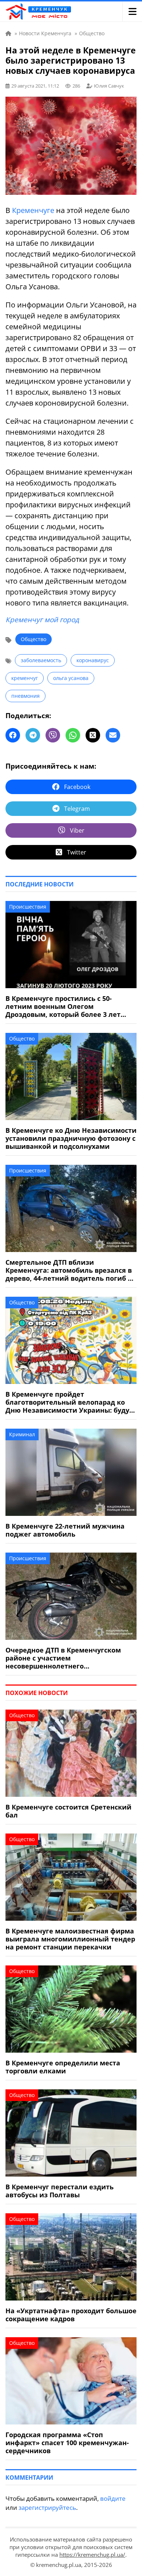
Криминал (22, 1434)
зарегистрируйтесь (47, 2507)
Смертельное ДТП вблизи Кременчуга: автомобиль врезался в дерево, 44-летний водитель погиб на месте (71, 1270)
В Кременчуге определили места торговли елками (63, 2067)
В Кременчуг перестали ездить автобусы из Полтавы (60, 2191)
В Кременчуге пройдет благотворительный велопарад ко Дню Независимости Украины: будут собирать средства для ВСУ (69, 1402)
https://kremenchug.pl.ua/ (92, 2555)
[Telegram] (33, 735)
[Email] (113, 735)
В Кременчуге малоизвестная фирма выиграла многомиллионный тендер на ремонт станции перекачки (70, 1939)
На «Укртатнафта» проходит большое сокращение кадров (71, 2315)
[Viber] (53, 735)
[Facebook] (13, 735)
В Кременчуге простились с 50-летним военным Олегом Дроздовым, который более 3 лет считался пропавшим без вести (63, 1006)
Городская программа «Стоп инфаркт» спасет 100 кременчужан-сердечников (67, 2443)
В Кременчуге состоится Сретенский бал (68, 1811)
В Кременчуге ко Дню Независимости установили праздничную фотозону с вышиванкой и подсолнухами (71, 1138)
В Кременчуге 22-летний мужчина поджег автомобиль (65, 1530)
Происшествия (28, 907)
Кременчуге (33, 210)
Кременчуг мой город (42, 620)
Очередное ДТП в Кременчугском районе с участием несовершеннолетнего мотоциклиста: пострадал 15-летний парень (69, 1658)
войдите (113, 2498)
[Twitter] (93, 735)
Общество (33, 639)
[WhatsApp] (73, 735)
